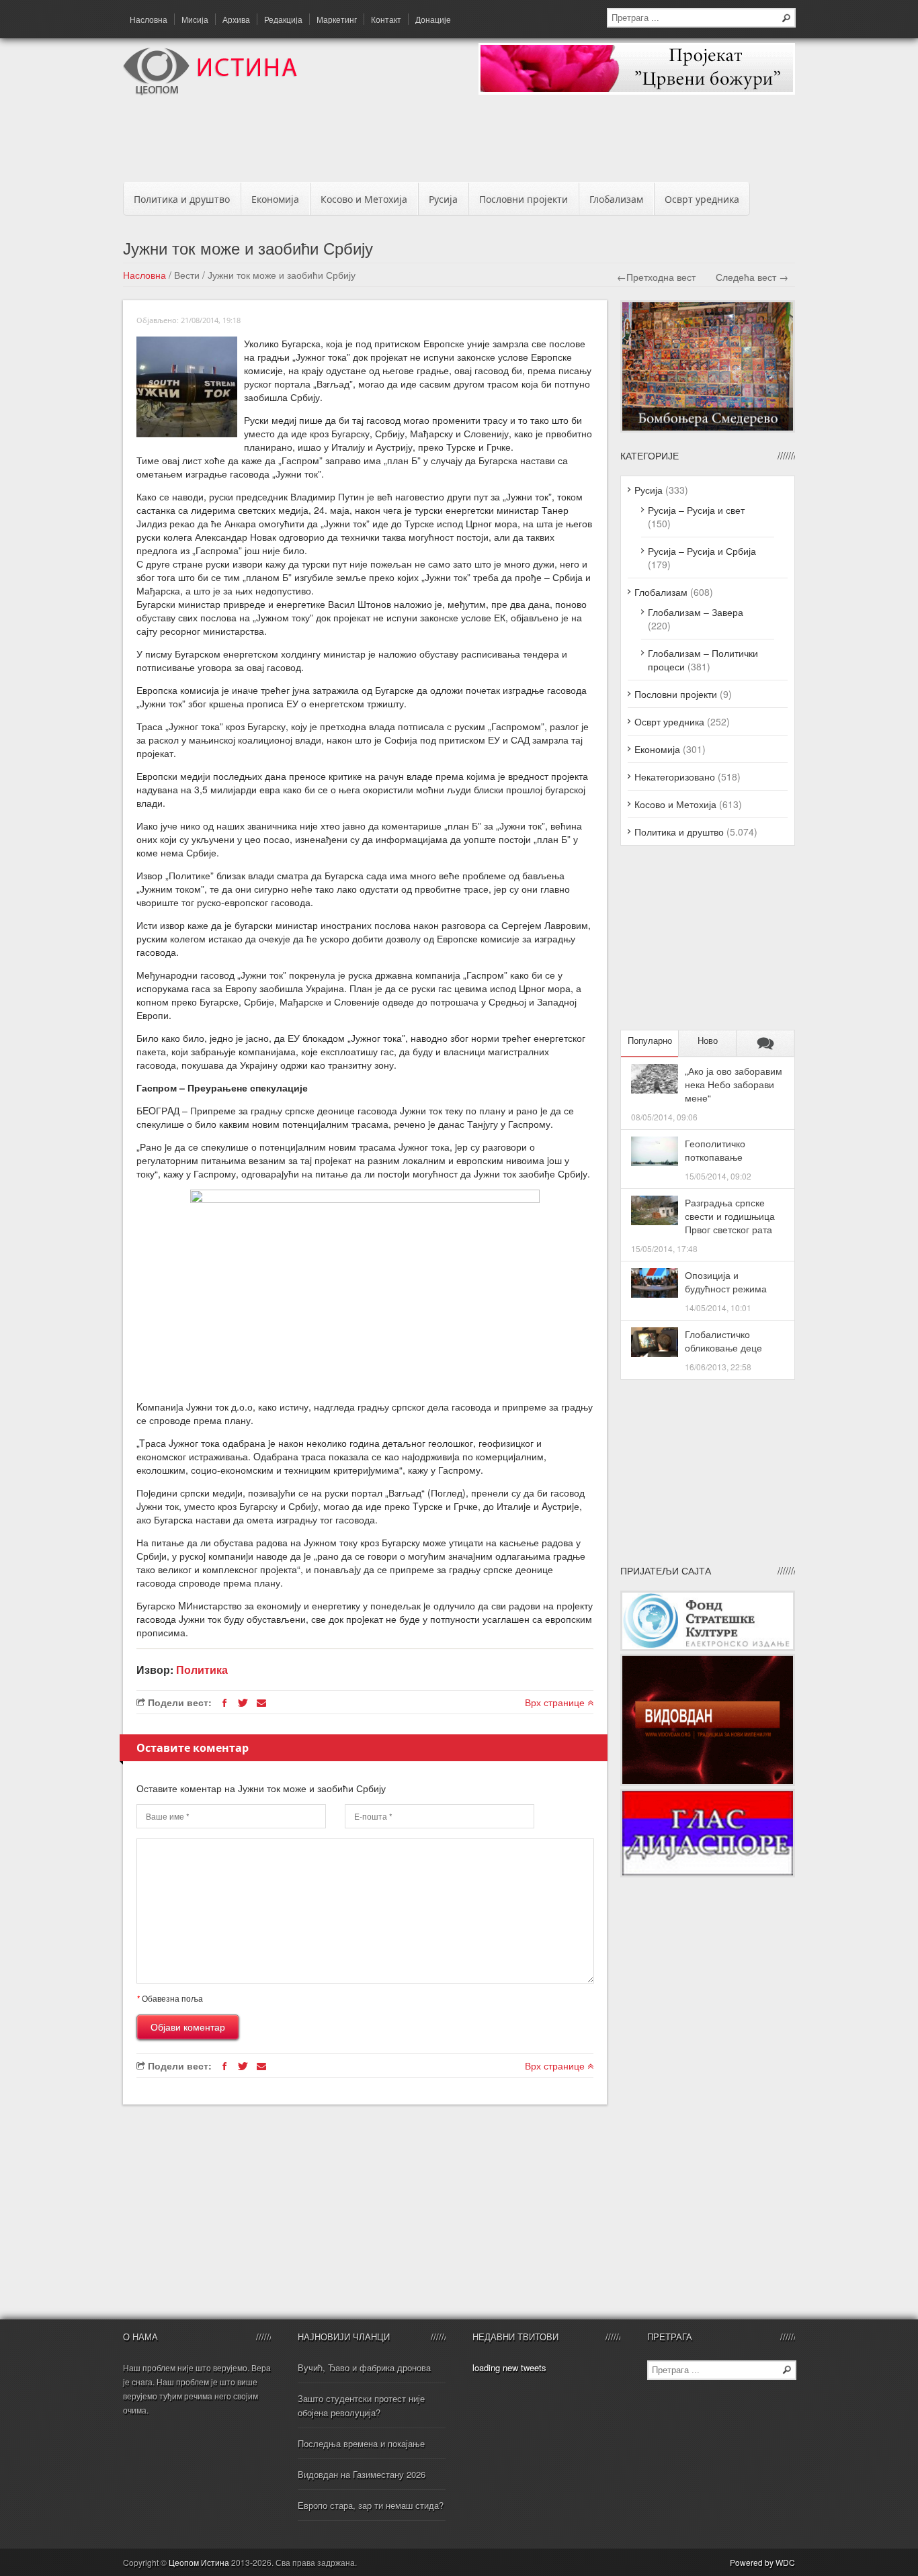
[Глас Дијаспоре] (708, 1873)
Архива (236, 19)
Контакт (386, 19)
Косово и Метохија (364, 199)
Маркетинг (337, 19)
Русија (443, 199)
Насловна (149, 19)
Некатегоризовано (675, 776)
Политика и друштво (182, 199)
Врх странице (556, 1702)
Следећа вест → (752, 277)
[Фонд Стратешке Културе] (708, 1647)
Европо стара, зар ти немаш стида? (371, 2505)
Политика (202, 1670)
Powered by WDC (762, 2562)
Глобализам (616, 199)
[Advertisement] (459, 142)
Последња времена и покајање (361, 2443)
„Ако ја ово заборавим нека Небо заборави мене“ (734, 1084)
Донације (433, 19)
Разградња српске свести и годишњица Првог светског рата (730, 1216)
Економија (275, 199)
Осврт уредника (702, 199)
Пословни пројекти (524, 199)
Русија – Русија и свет (696, 510)
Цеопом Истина (199, 2562)
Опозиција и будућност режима (726, 1282)
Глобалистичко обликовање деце (723, 1341)
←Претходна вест (656, 277)
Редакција (283, 19)
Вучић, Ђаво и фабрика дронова (364, 2367)
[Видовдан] (708, 1782)
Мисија (195, 19)
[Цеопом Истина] (210, 91)
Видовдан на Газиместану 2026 (362, 2474)
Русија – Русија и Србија (702, 551)
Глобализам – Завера (696, 612)
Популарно (650, 1041)
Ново (708, 1041)
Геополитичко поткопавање (715, 1150)
